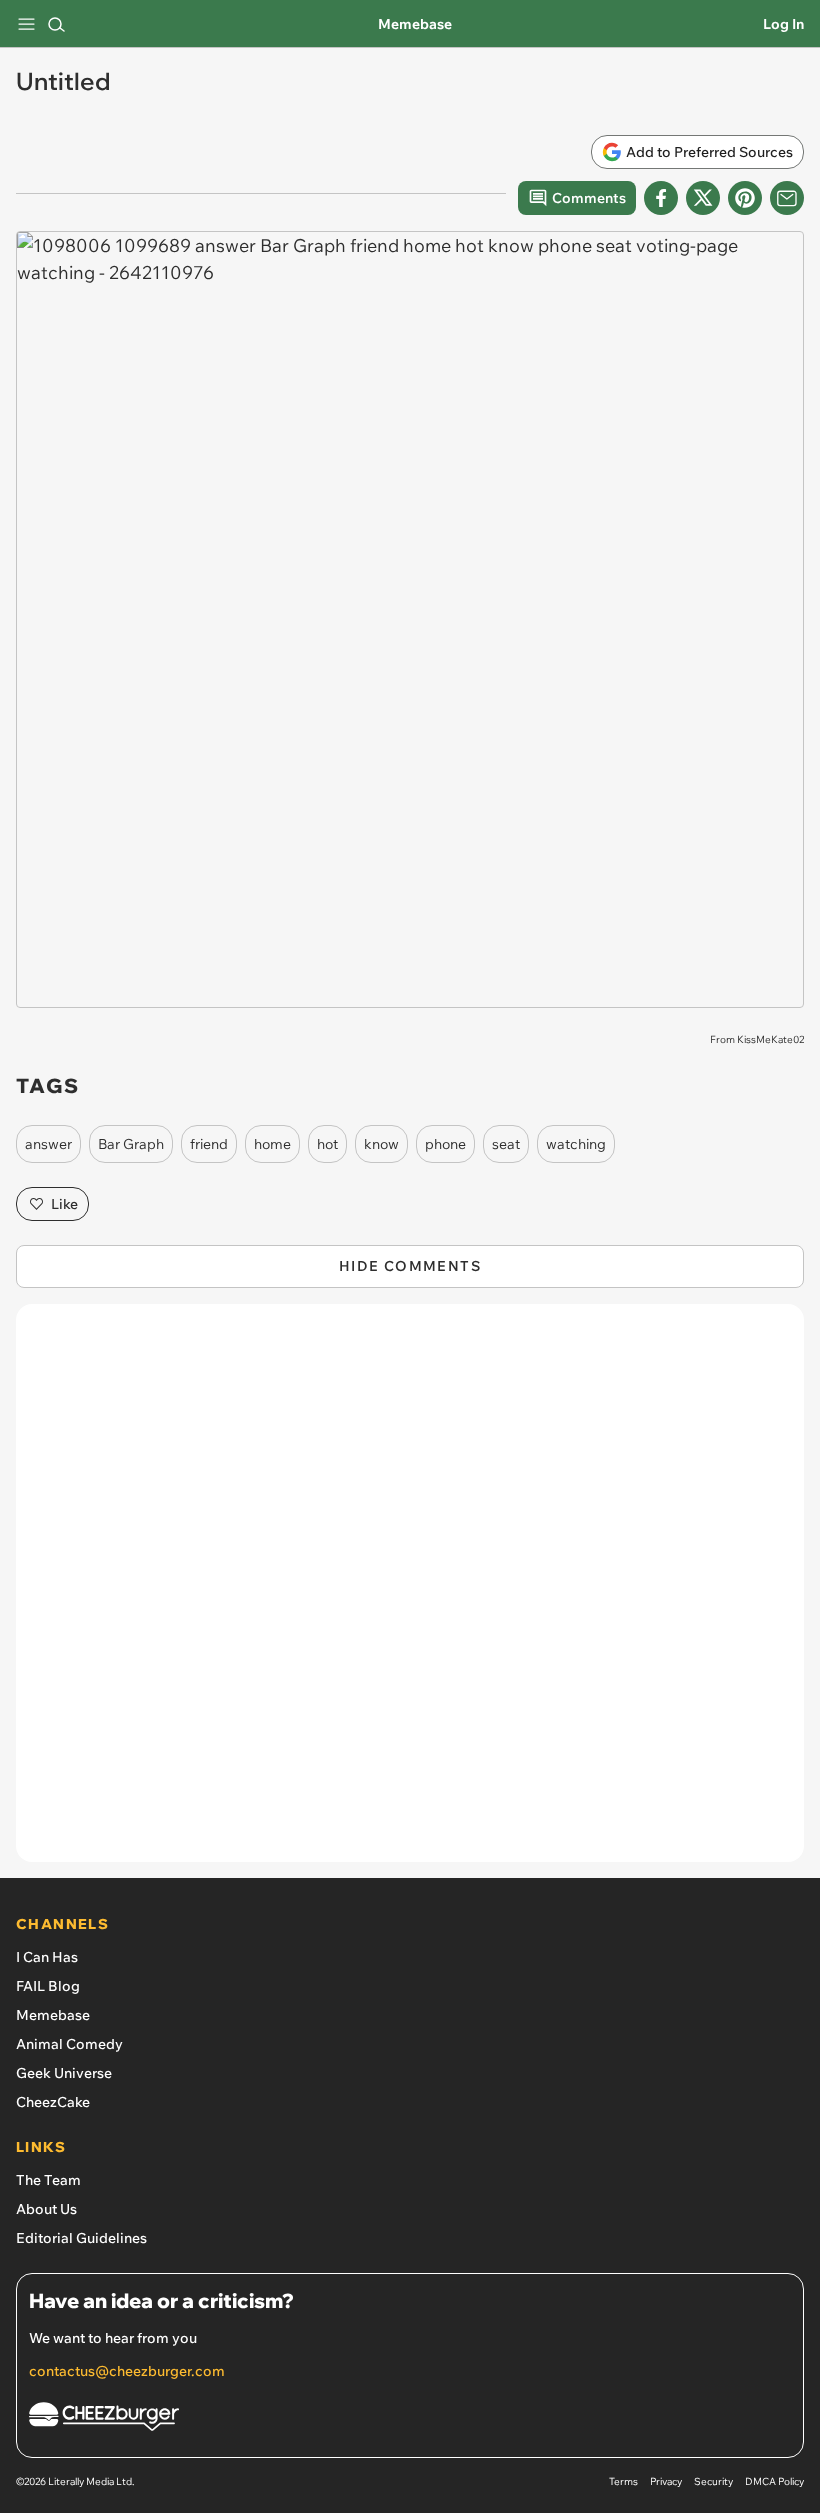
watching (576, 1144)
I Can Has (47, 1957)
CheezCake (53, 2102)
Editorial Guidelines (81, 2238)
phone (445, 1144)
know (381, 1144)
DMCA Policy (774, 2481)
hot (327, 1144)
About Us (46, 2209)
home (272, 1144)
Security (713, 2481)
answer (48, 1144)
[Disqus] (410, 1593)
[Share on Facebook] (661, 198)
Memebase (415, 24)
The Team (48, 2180)
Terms (623, 2481)
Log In (783, 24)
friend (209, 1144)
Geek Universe (64, 2073)
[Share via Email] (787, 198)
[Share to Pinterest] (745, 198)
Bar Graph (131, 1144)
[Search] (56, 24)
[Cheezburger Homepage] (410, 2419)
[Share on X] (703, 198)
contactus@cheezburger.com (127, 2371)
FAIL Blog (48, 1986)
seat (506, 1144)
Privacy (666, 2481)
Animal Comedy (69, 2044)
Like (64, 1204)
